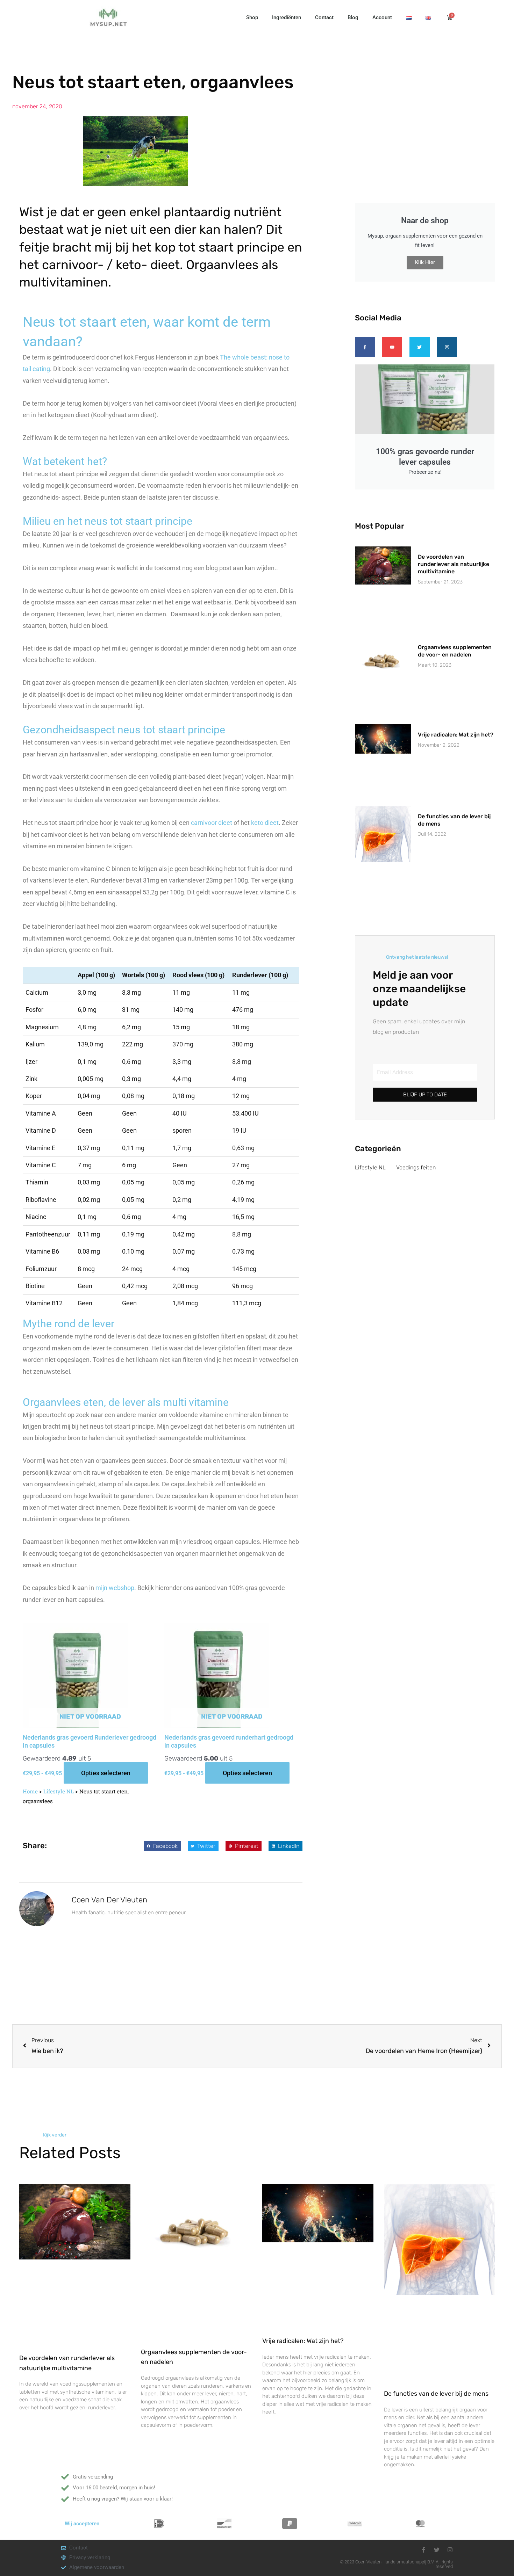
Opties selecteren (106, 1773)
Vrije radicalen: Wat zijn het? (456, 735)
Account (382, 17)
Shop (252, 17)
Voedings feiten (416, 1167)
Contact (324, 17)
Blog (353, 17)
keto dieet (265, 823)
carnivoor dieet (212, 823)
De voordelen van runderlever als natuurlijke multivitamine (454, 564)
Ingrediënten (287, 17)
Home (30, 1791)
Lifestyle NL (59, 1791)
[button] (162, 1846)
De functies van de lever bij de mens (436, 2394)
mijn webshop (115, 1588)
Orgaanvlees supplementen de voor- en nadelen (455, 651)
